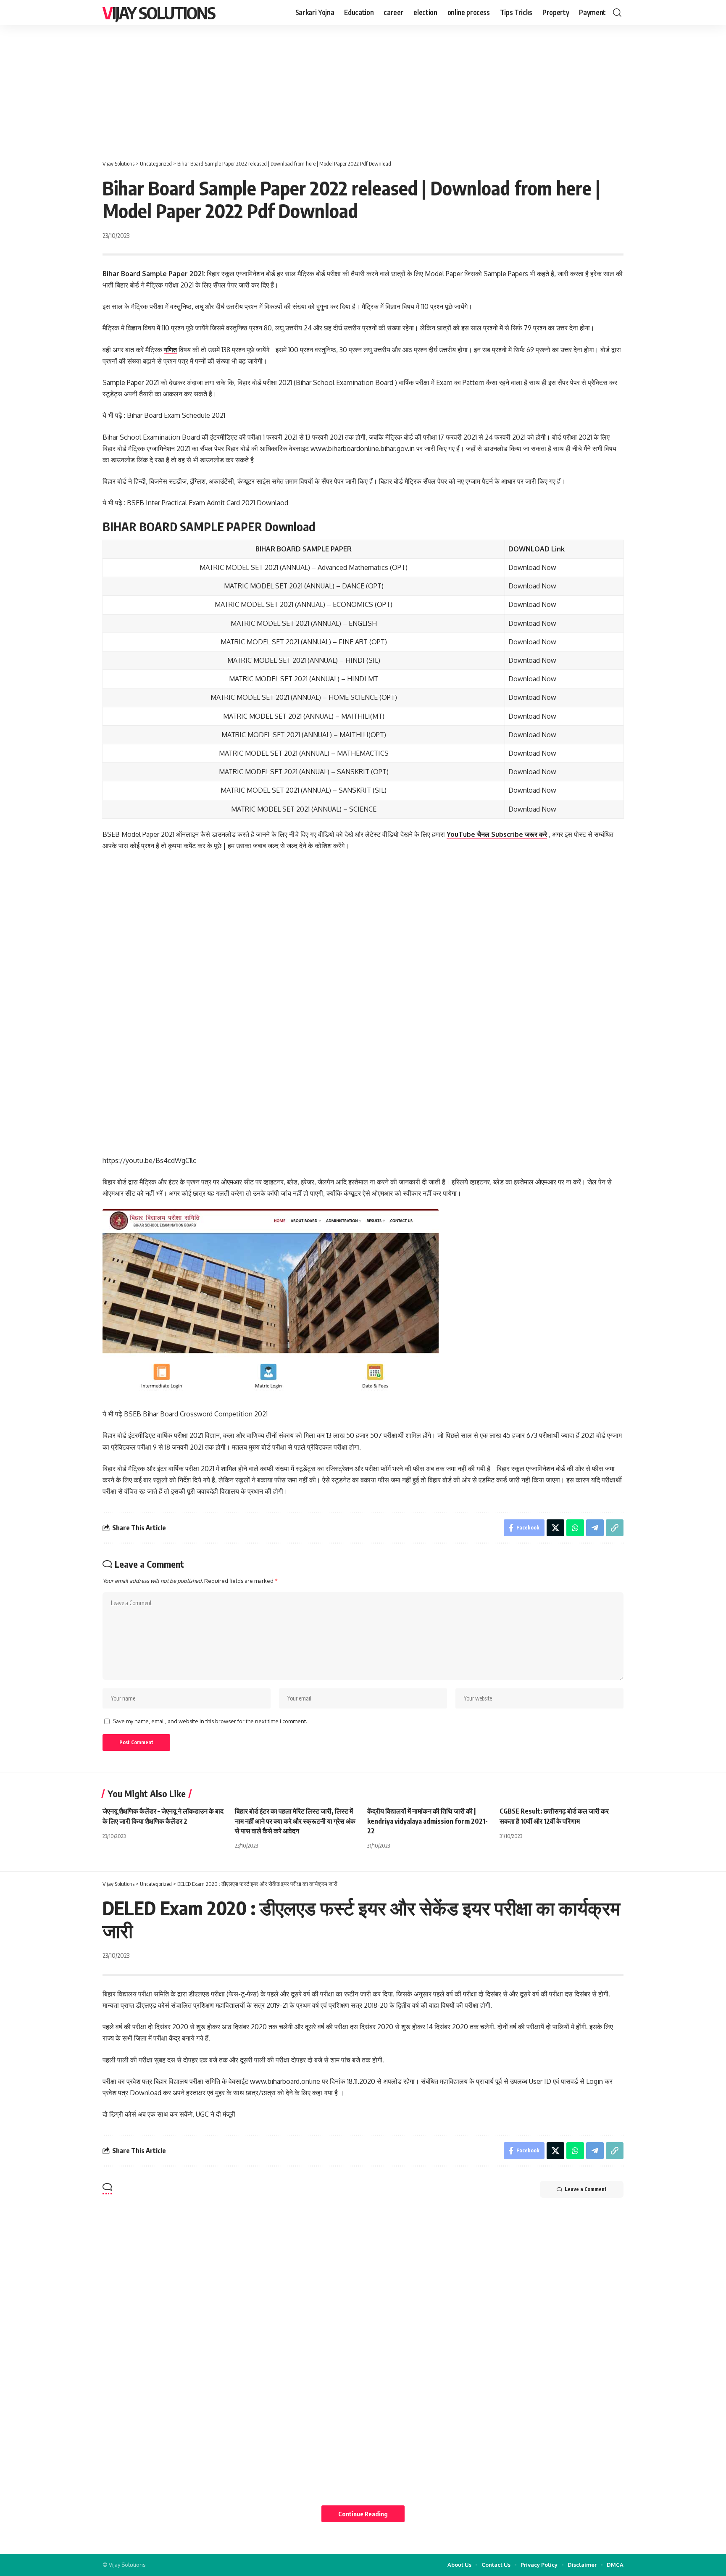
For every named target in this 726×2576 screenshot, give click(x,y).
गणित (170, 350)
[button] (617, 13)
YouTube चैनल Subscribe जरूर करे (497, 834)
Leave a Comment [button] (586, 2189)
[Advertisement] (363, 88)
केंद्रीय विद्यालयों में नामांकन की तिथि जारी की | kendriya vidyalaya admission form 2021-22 (427, 1821)
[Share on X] (555, 1528)
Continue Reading (363, 2514)
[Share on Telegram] (595, 1528)
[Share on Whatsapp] (575, 1528)
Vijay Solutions (159, 13)
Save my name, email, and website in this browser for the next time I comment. (210, 1721)
